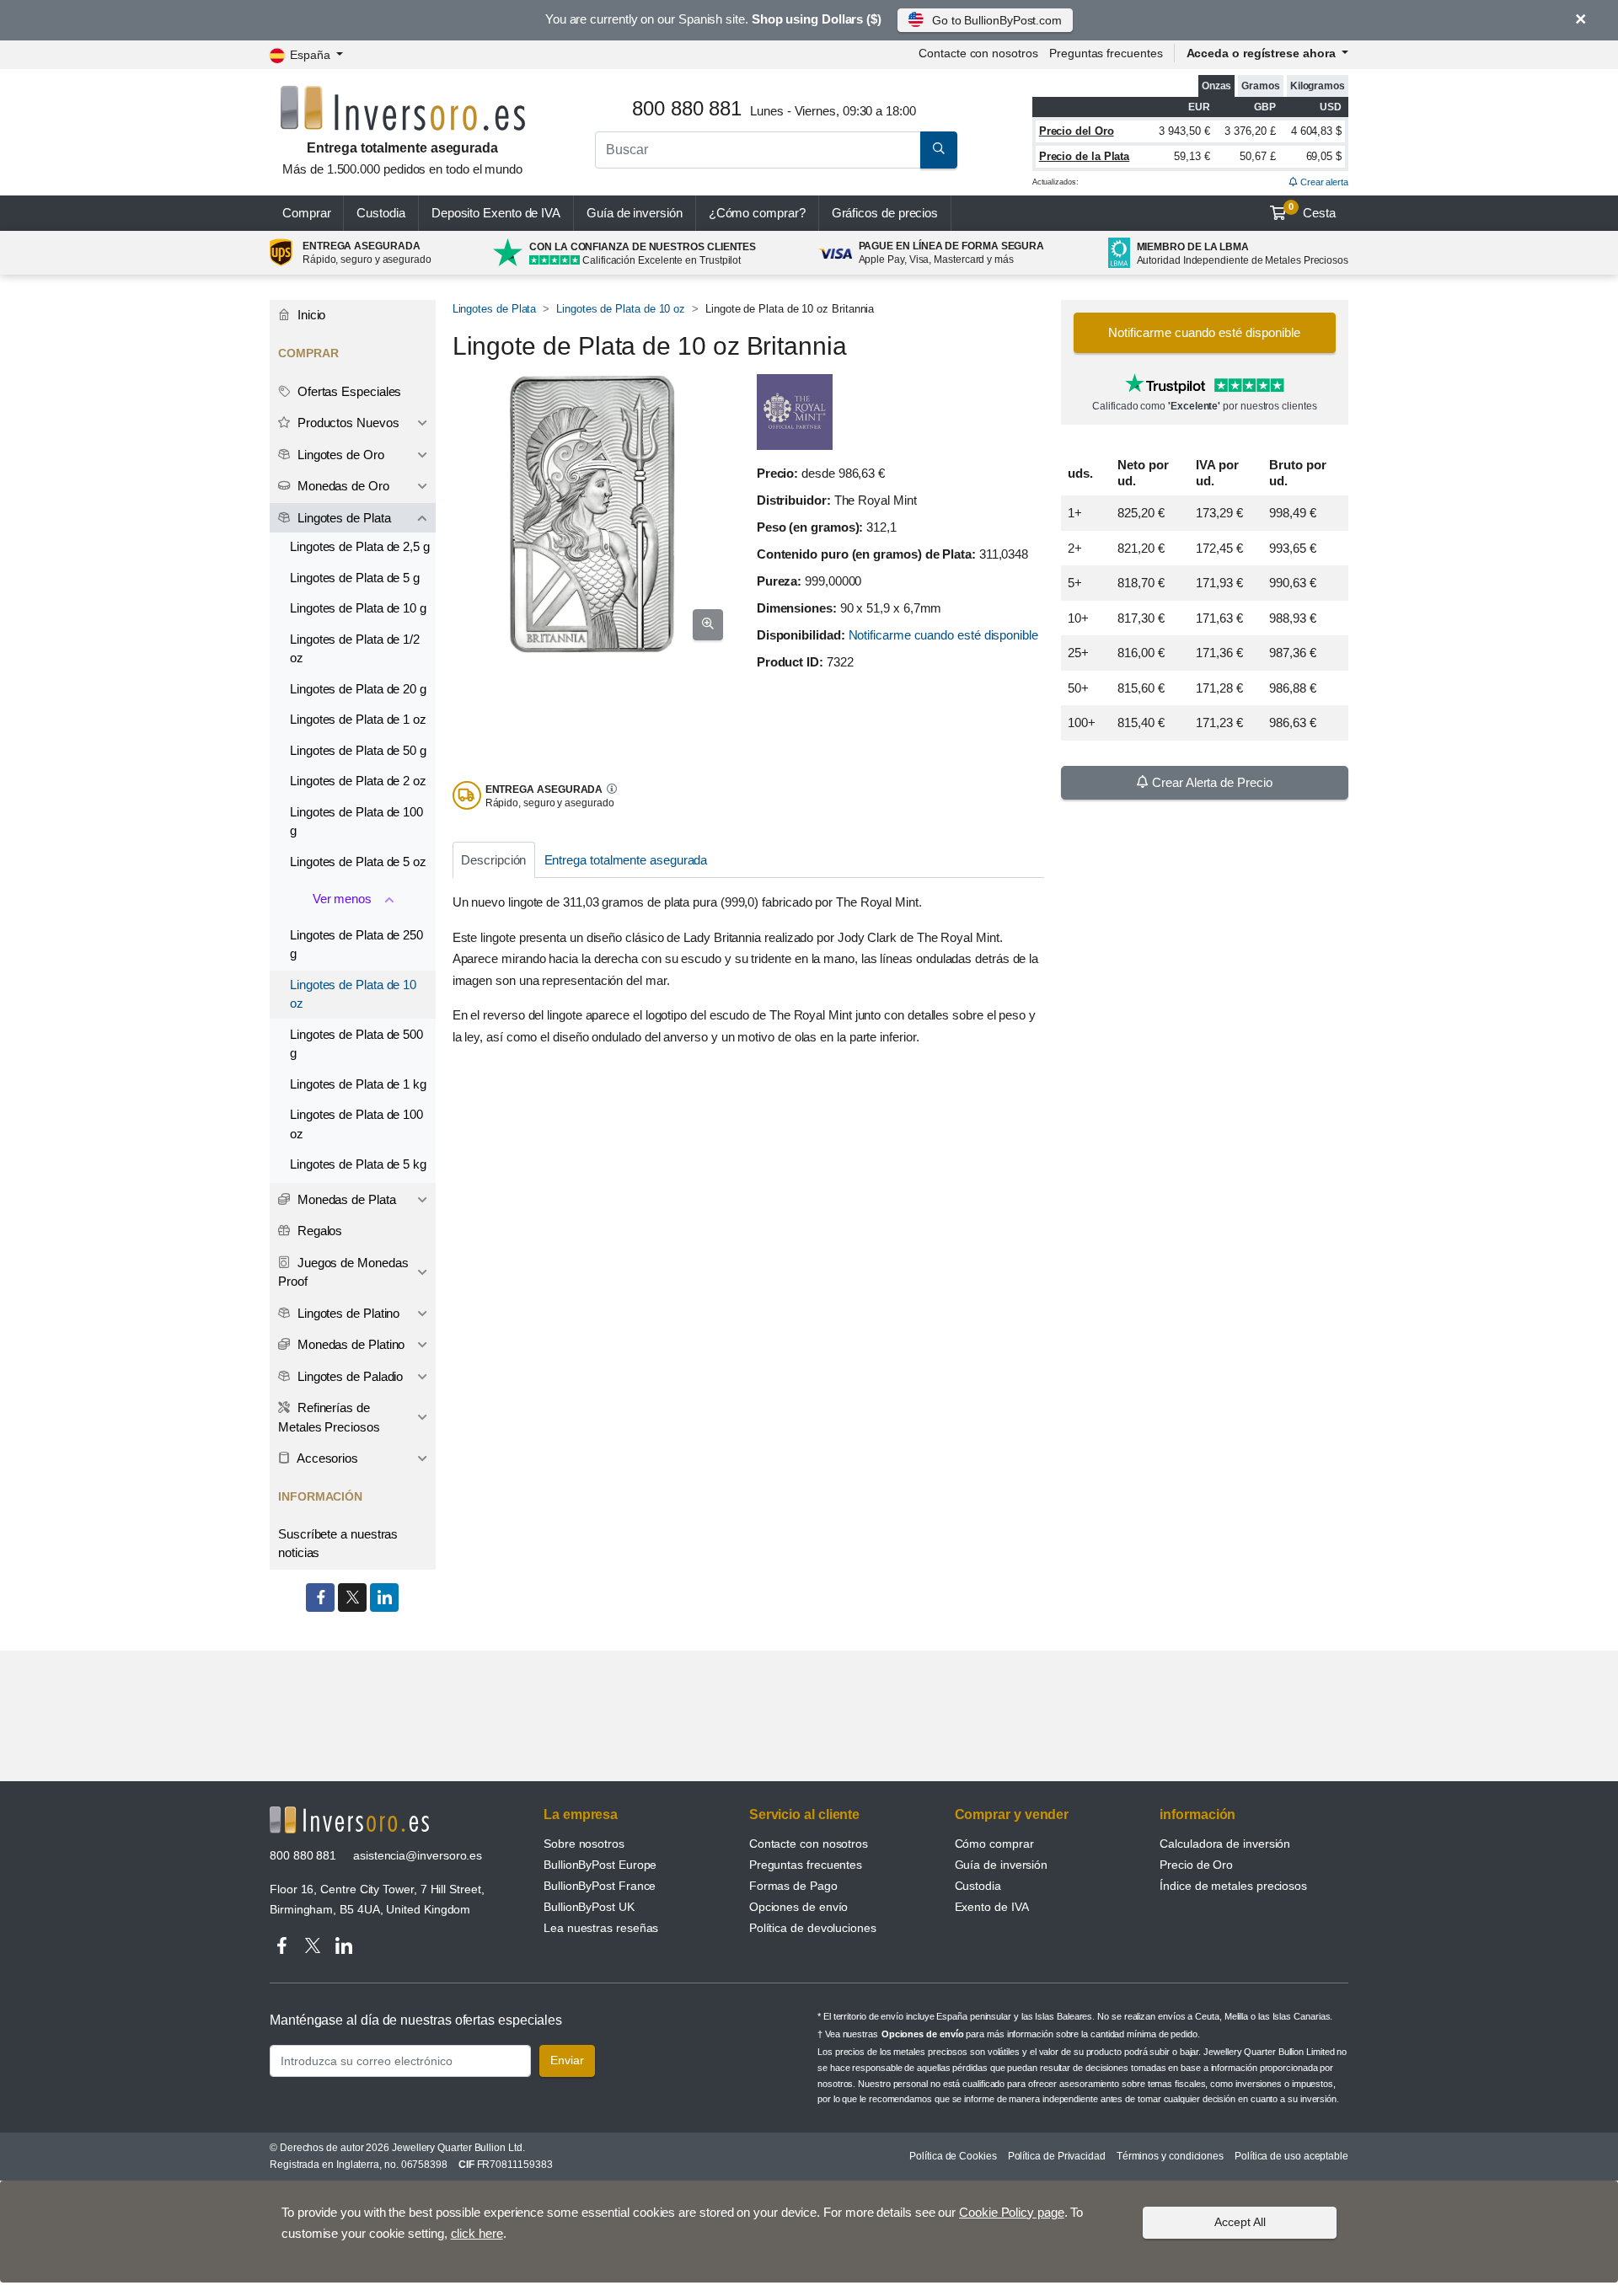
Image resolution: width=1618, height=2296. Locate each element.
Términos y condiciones (1170, 2156)
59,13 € (1192, 156)
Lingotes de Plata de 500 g (356, 1044)
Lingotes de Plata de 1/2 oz (355, 649)
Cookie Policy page (1012, 2212)
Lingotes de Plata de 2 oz (358, 781)
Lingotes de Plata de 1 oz (358, 719)
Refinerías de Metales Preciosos (329, 1417)
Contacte (978, 53)
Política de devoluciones (813, 1928)
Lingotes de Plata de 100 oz (356, 1124)
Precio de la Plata (1085, 156)
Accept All (1240, 2222)
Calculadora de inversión (1225, 1844)
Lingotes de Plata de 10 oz (621, 309)
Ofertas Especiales (348, 391)
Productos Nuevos (347, 423)
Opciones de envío (799, 1907)
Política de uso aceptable (1291, 2156)
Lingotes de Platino (347, 1313)
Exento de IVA (496, 213)
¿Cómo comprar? (757, 213)
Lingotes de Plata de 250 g (356, 945)
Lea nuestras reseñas (601, 1928)
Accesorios (326, 1458)
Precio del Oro (1077, 131)
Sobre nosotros (584, 1844)
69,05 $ (1324, 156)
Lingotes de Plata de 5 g (355, 578)
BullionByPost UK (589, 1907)
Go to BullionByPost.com (997, 20)
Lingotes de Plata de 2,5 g (360, 546)
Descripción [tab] (493, 860)
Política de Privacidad (1057, 2156)
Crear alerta (1323, 182)
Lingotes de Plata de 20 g (358, 689)
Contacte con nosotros (809, 1844)
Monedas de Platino (349, 1344)
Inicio (310, 315)
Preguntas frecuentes (1106, 53)
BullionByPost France (600, 1886)
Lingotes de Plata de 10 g (358, 608)
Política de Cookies (953, 2156)
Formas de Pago (793, 1886)
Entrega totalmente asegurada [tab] (626, 860)
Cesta (1312, 211)
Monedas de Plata (345, 1199)
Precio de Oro (1196, 1865)
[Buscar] (939, 150)
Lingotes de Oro (339, 455)
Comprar (306, 213)
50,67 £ (1257, 156)
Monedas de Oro (342, 486)
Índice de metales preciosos (1233, 1886)
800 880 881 (303, 1855)
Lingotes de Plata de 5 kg (358, 1164)
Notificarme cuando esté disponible (943, 635)
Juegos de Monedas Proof (343, 1272)
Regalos (318, 1231)
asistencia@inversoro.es (418, 1855)
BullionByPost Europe (600, 1865)
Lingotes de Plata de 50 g (358, 750)
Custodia (380, 213)
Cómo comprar (994, 1844)
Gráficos (885, 213)
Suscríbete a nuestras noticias (338, 1544)
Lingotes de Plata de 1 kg (358, 1084)
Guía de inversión (635, 213)
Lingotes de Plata (495, 309)
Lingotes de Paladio (348, 1376)
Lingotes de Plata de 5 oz (358, 862)
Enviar (567, 2060)
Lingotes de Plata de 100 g (356, 822)
